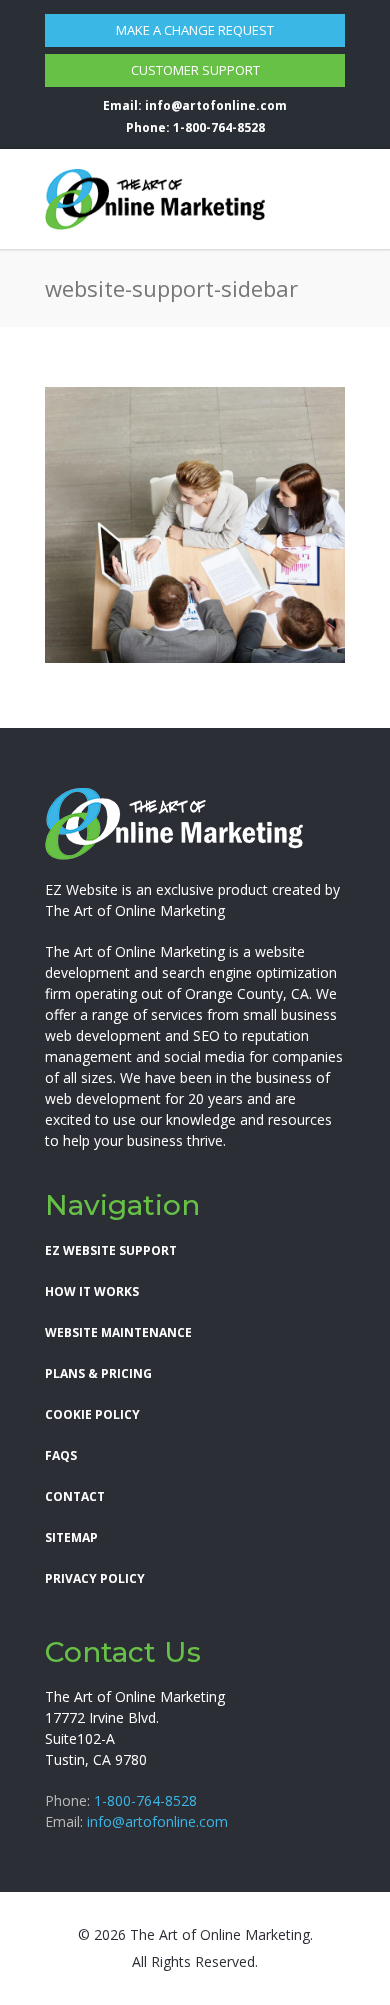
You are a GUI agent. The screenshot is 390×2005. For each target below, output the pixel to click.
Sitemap (71, 1537)
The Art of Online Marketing (135, 910)
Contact (75, 1496)
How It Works (92, 1291)
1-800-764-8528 (219, 127)
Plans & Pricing (98, 1373)
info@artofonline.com (216, 105)
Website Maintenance (118, 1332)
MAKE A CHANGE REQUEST (195, 30)
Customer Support (195, 70)
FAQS (61, 1455)
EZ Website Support (111, 1250)
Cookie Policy (92, 1414)
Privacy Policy (95, 1578)
